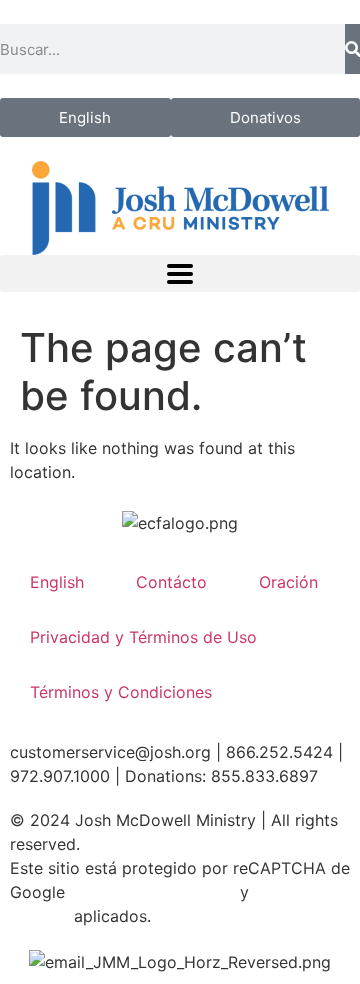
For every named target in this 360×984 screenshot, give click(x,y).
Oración (288, 582)
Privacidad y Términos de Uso (143, 637)
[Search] (352, 49)
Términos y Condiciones (121, 692)
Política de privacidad (152, 892)
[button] (180, 273)
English (57, 582)
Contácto (171, 582)
